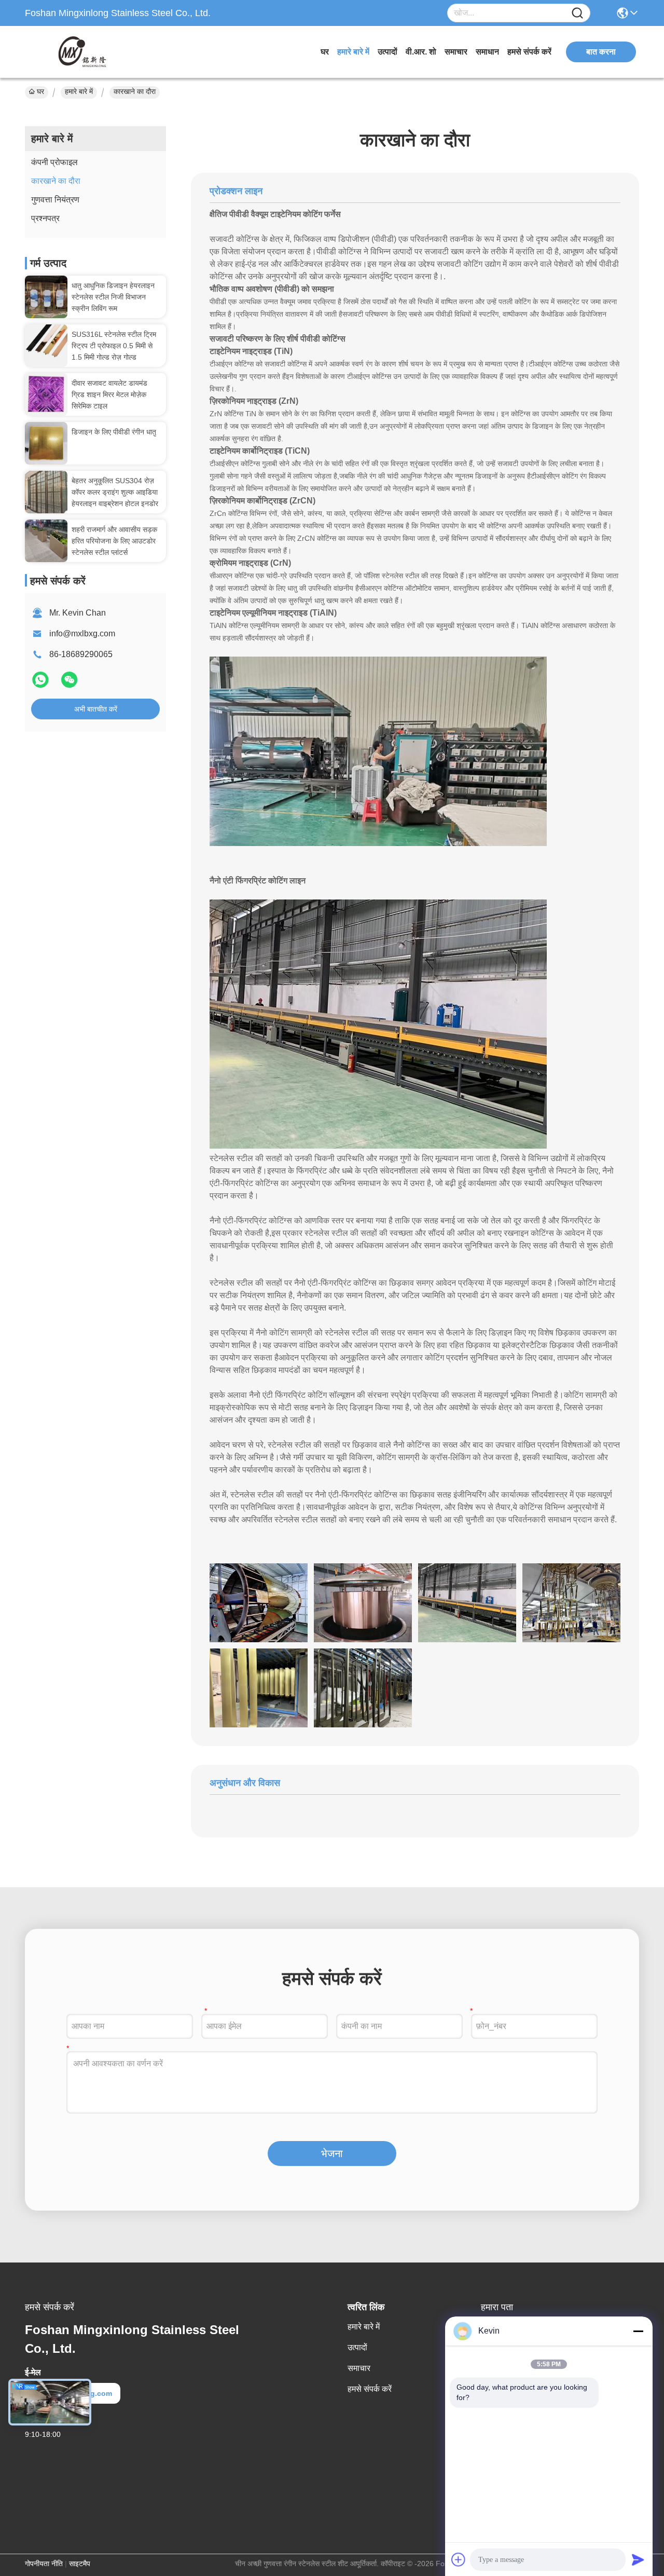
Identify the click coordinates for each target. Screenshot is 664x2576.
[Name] (577, 13)
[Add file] (459, 2559)
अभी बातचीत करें (96, 709)
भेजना (332, 2154)
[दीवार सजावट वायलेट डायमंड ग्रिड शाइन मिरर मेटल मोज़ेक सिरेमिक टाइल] (46, 394)
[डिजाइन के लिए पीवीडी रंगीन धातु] (46, 443)
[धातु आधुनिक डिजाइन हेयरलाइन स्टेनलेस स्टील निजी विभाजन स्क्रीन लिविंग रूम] (46, 297)
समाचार (456, 52)
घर (325, 52)
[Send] (638, 2559)
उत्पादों (388, 52)
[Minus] (638, 2331)
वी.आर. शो (421, 52)
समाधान (487, 52)
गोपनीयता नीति (44, 2564)
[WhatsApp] (41, 684)
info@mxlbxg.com (82, 633)
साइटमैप (80, 2564)
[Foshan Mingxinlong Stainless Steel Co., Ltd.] (82, 52)
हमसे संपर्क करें (529, 52)
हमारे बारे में (353, 52)
